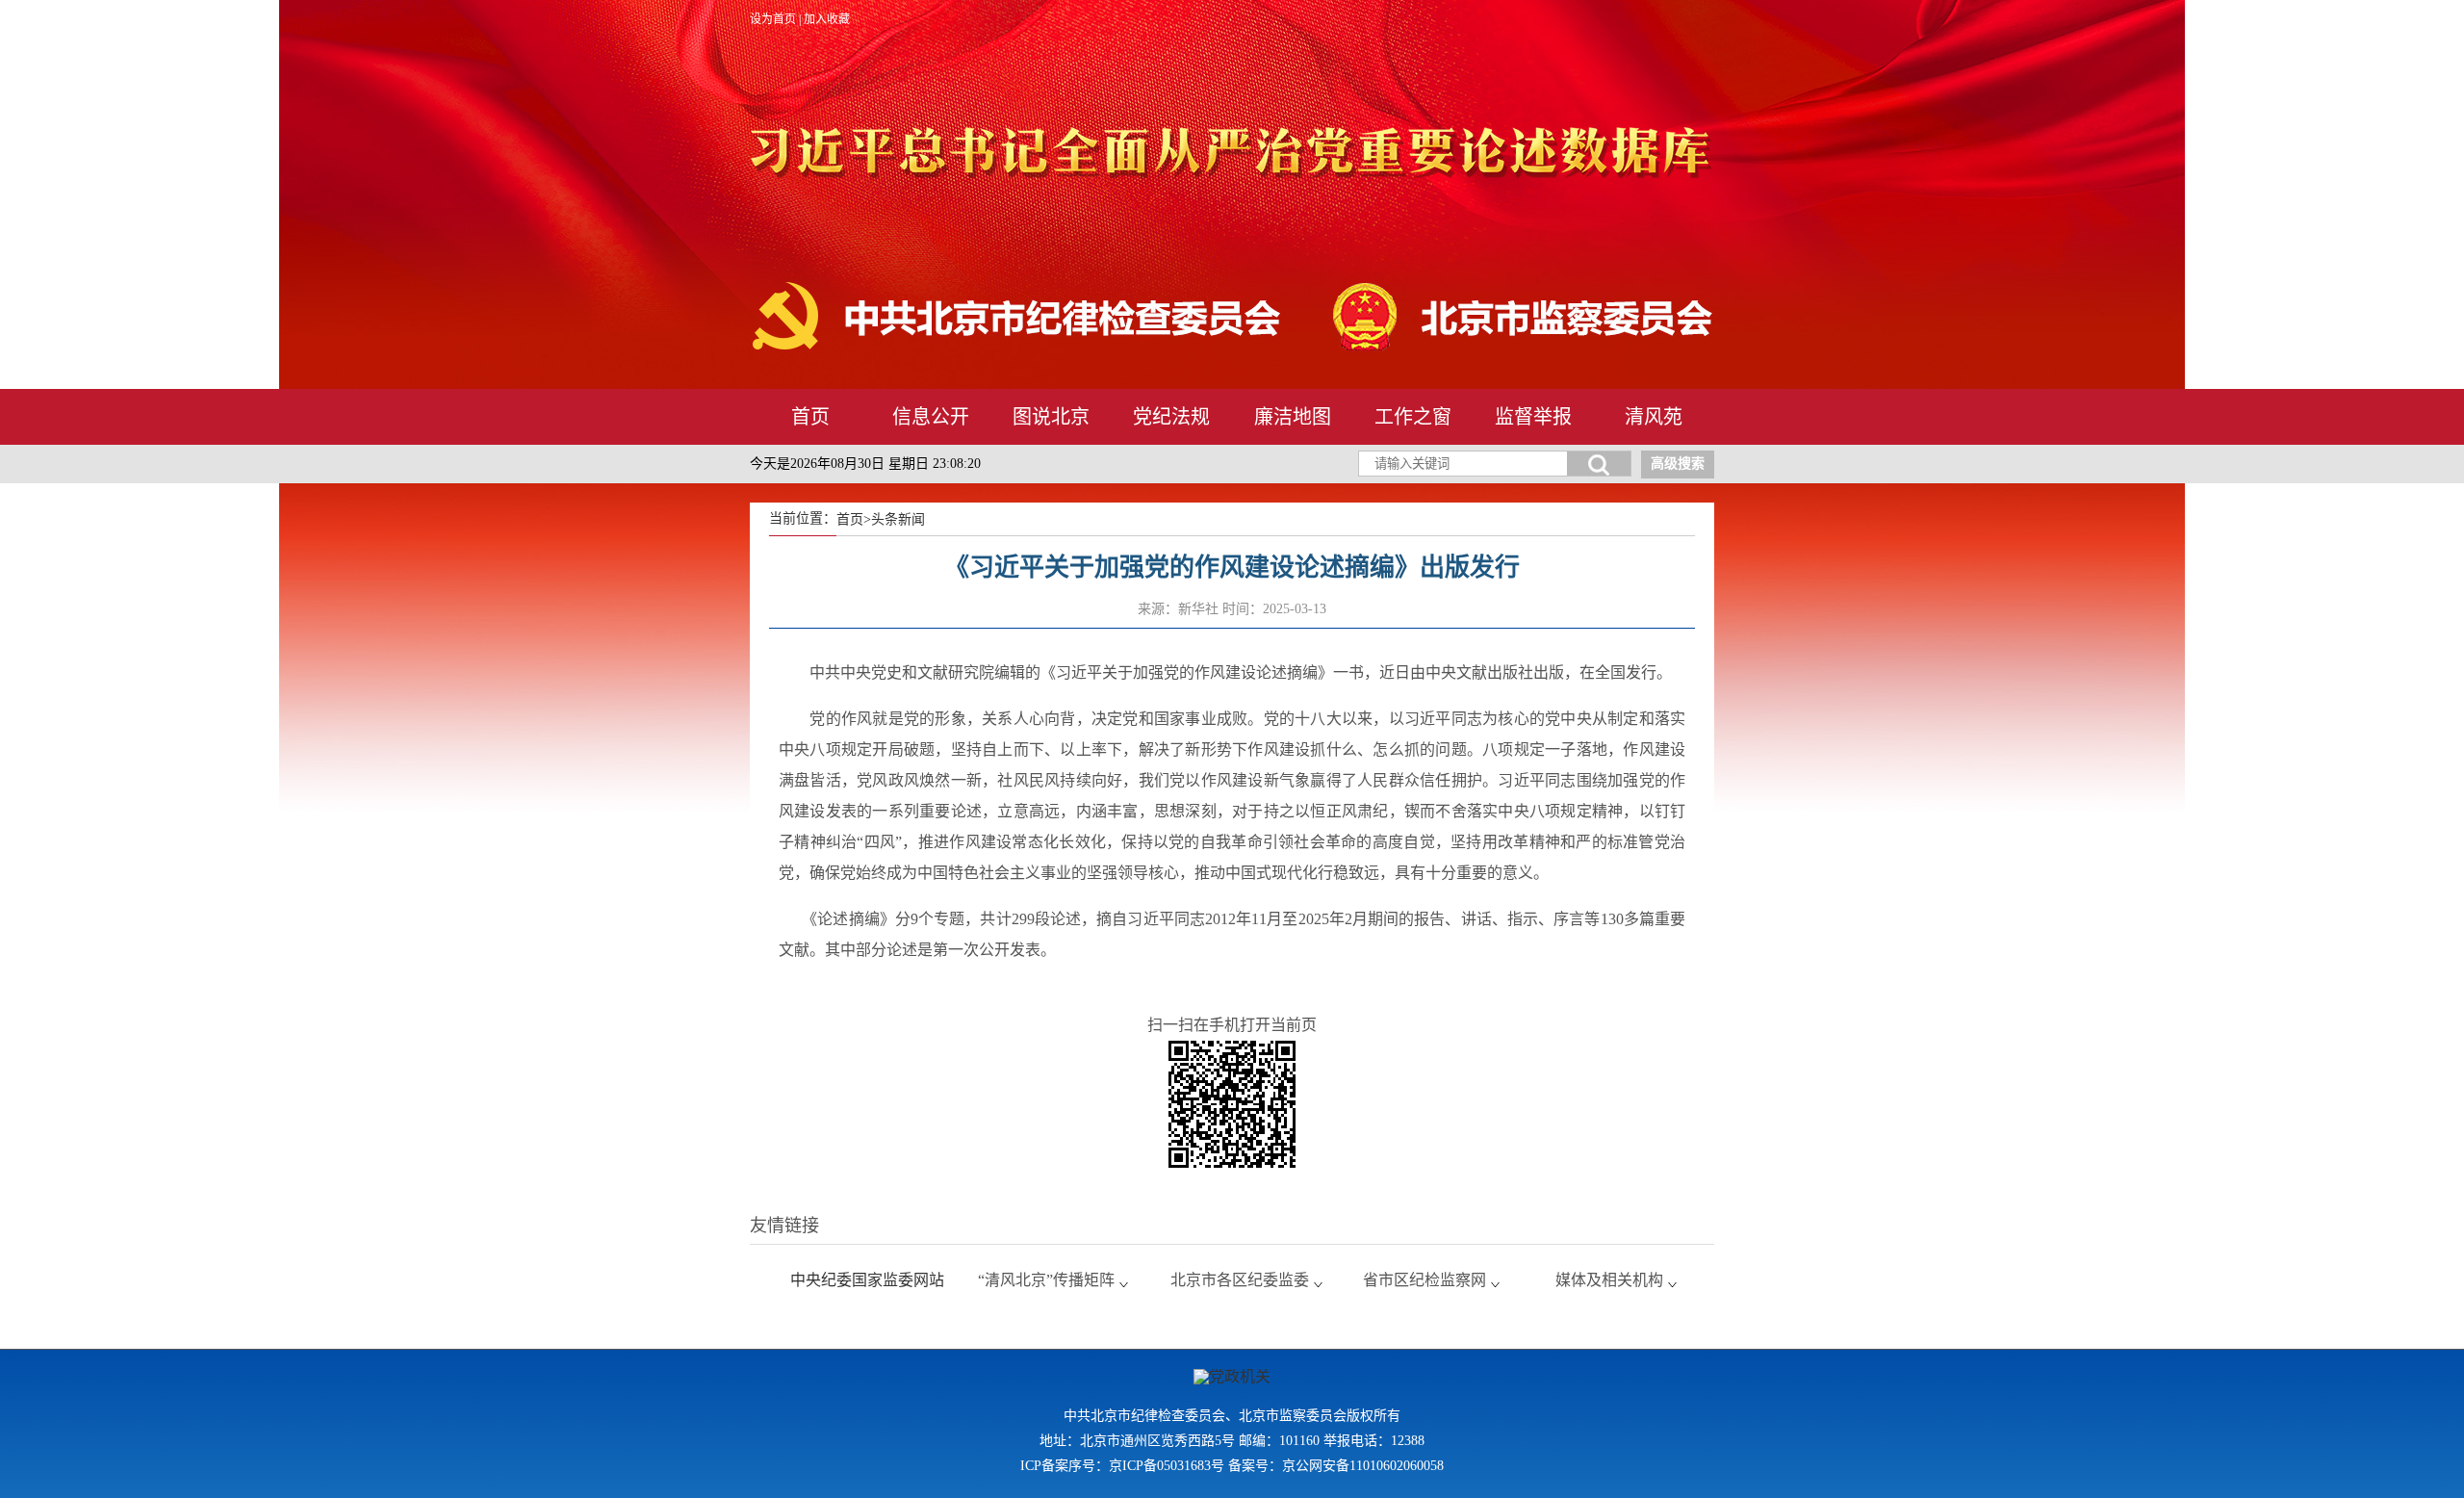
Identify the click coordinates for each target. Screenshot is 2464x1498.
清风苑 (1654, 417)
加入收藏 (827, 19)
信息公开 (931, 417)
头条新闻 (898, 519)
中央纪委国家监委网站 (867, 1280)
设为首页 (773, 19)
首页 (810, 417)
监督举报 (1533, 417)
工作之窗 (1413, 417)
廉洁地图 (1293, 417)
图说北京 (1051, 417)
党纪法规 (1171, 417)
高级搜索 (1678, 464)
